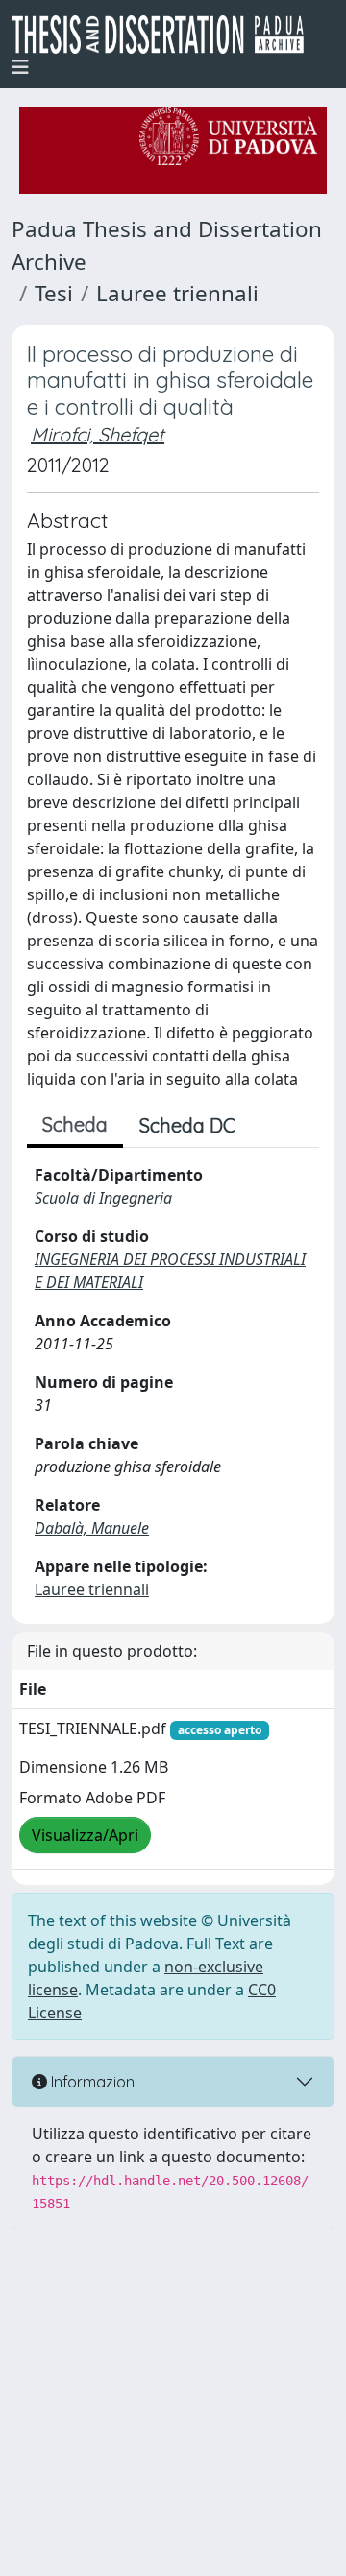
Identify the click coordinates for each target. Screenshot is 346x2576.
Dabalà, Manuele (92, 1528)
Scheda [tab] (75, 1124)
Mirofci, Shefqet (98, 434)
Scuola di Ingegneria (103, 1198)
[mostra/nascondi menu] (20, 67)
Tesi (54, 293)
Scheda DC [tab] (187, 1125)
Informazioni (92, 2082)
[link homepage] (165, 35)
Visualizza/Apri (85, 1835)
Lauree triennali (177, 293)
